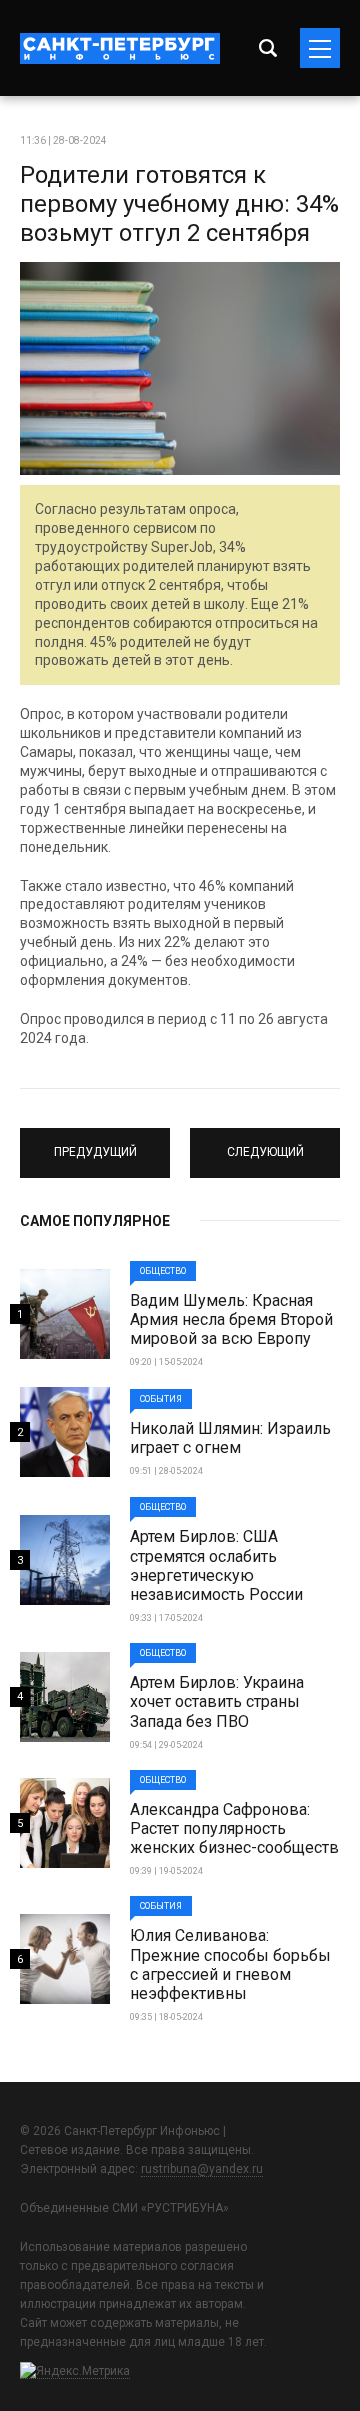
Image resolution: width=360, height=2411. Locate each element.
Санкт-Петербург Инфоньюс (120, 48)
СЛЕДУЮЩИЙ (265, 1144)
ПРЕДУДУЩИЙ (95, 1144)
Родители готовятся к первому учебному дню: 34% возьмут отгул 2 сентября (179, 204)
